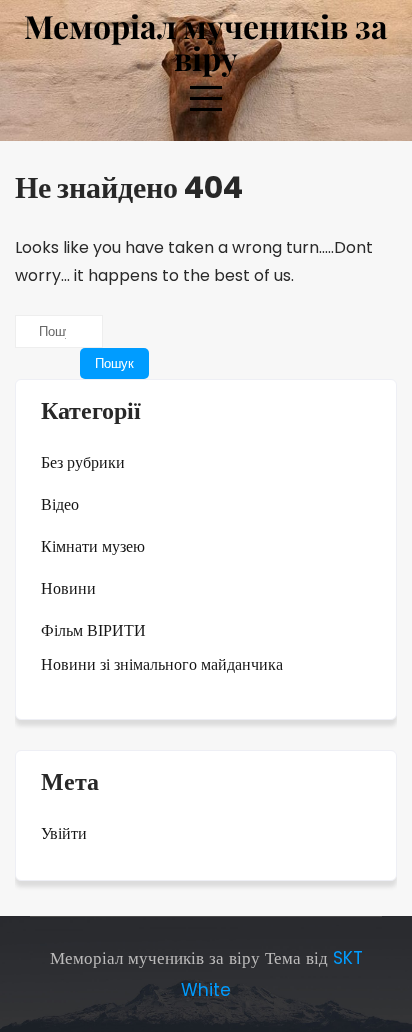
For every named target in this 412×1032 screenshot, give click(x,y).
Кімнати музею (93, 546)
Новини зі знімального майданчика (162, 664)
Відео (60, 504)
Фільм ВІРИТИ (93, 630)
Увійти (64, 833)
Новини (68, 588)
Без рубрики (83, 462)
